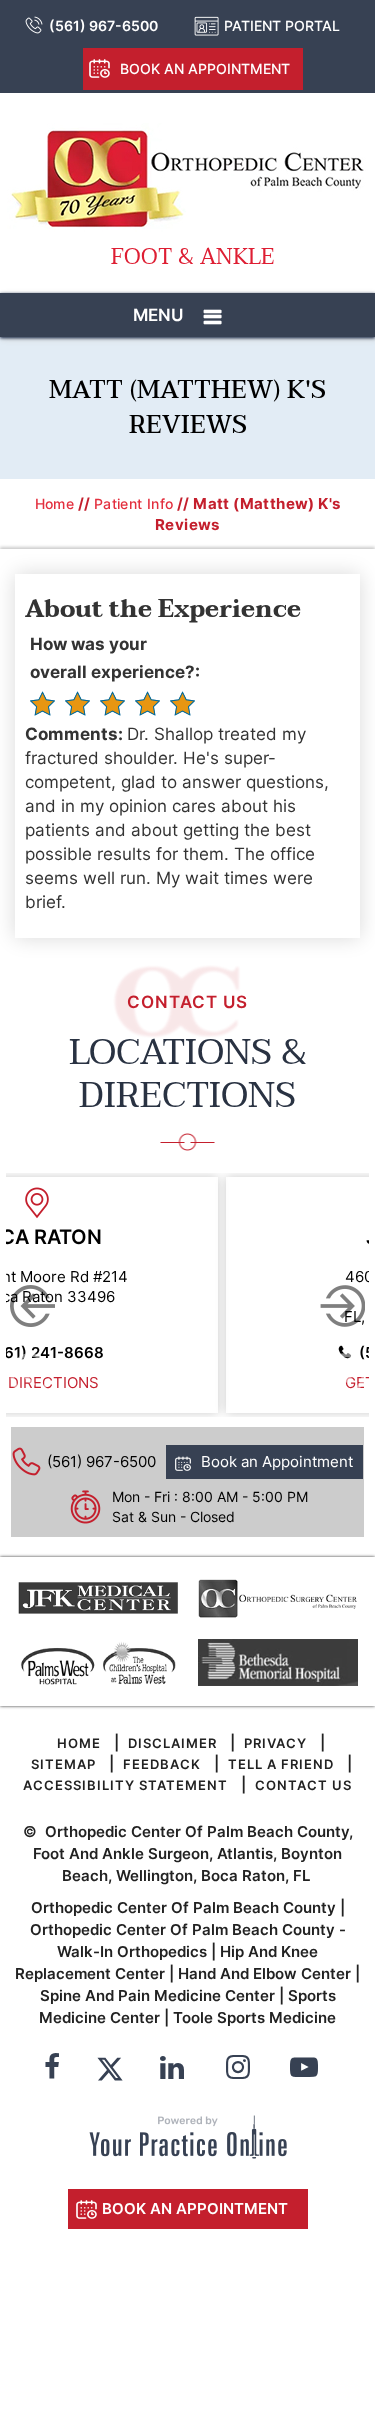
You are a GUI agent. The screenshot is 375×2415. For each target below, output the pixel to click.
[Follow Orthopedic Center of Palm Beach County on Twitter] (110, 2070)
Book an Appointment (205, 68)
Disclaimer (172, 1743)
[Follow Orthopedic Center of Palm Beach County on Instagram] (238, 2070)
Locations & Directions (188, 1074)
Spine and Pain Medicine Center (157, 1995)
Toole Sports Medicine (254, 2017)
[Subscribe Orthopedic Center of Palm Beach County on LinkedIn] (172, 2070)
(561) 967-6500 (103, 25)
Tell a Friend (281, 1764)
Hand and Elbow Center (264, 1973)
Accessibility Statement (125, 1785)
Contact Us (303, 1785)
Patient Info (134, 503)
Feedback (162, 1764)
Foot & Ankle (192, 257)
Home (55, 503)
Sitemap (63, 1764)
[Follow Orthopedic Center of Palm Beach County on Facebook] (52, 2070)
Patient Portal (282, 25)
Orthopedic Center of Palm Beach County (183, 1907)
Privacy (275, 1743)
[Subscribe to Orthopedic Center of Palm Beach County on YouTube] (304, 2070)
